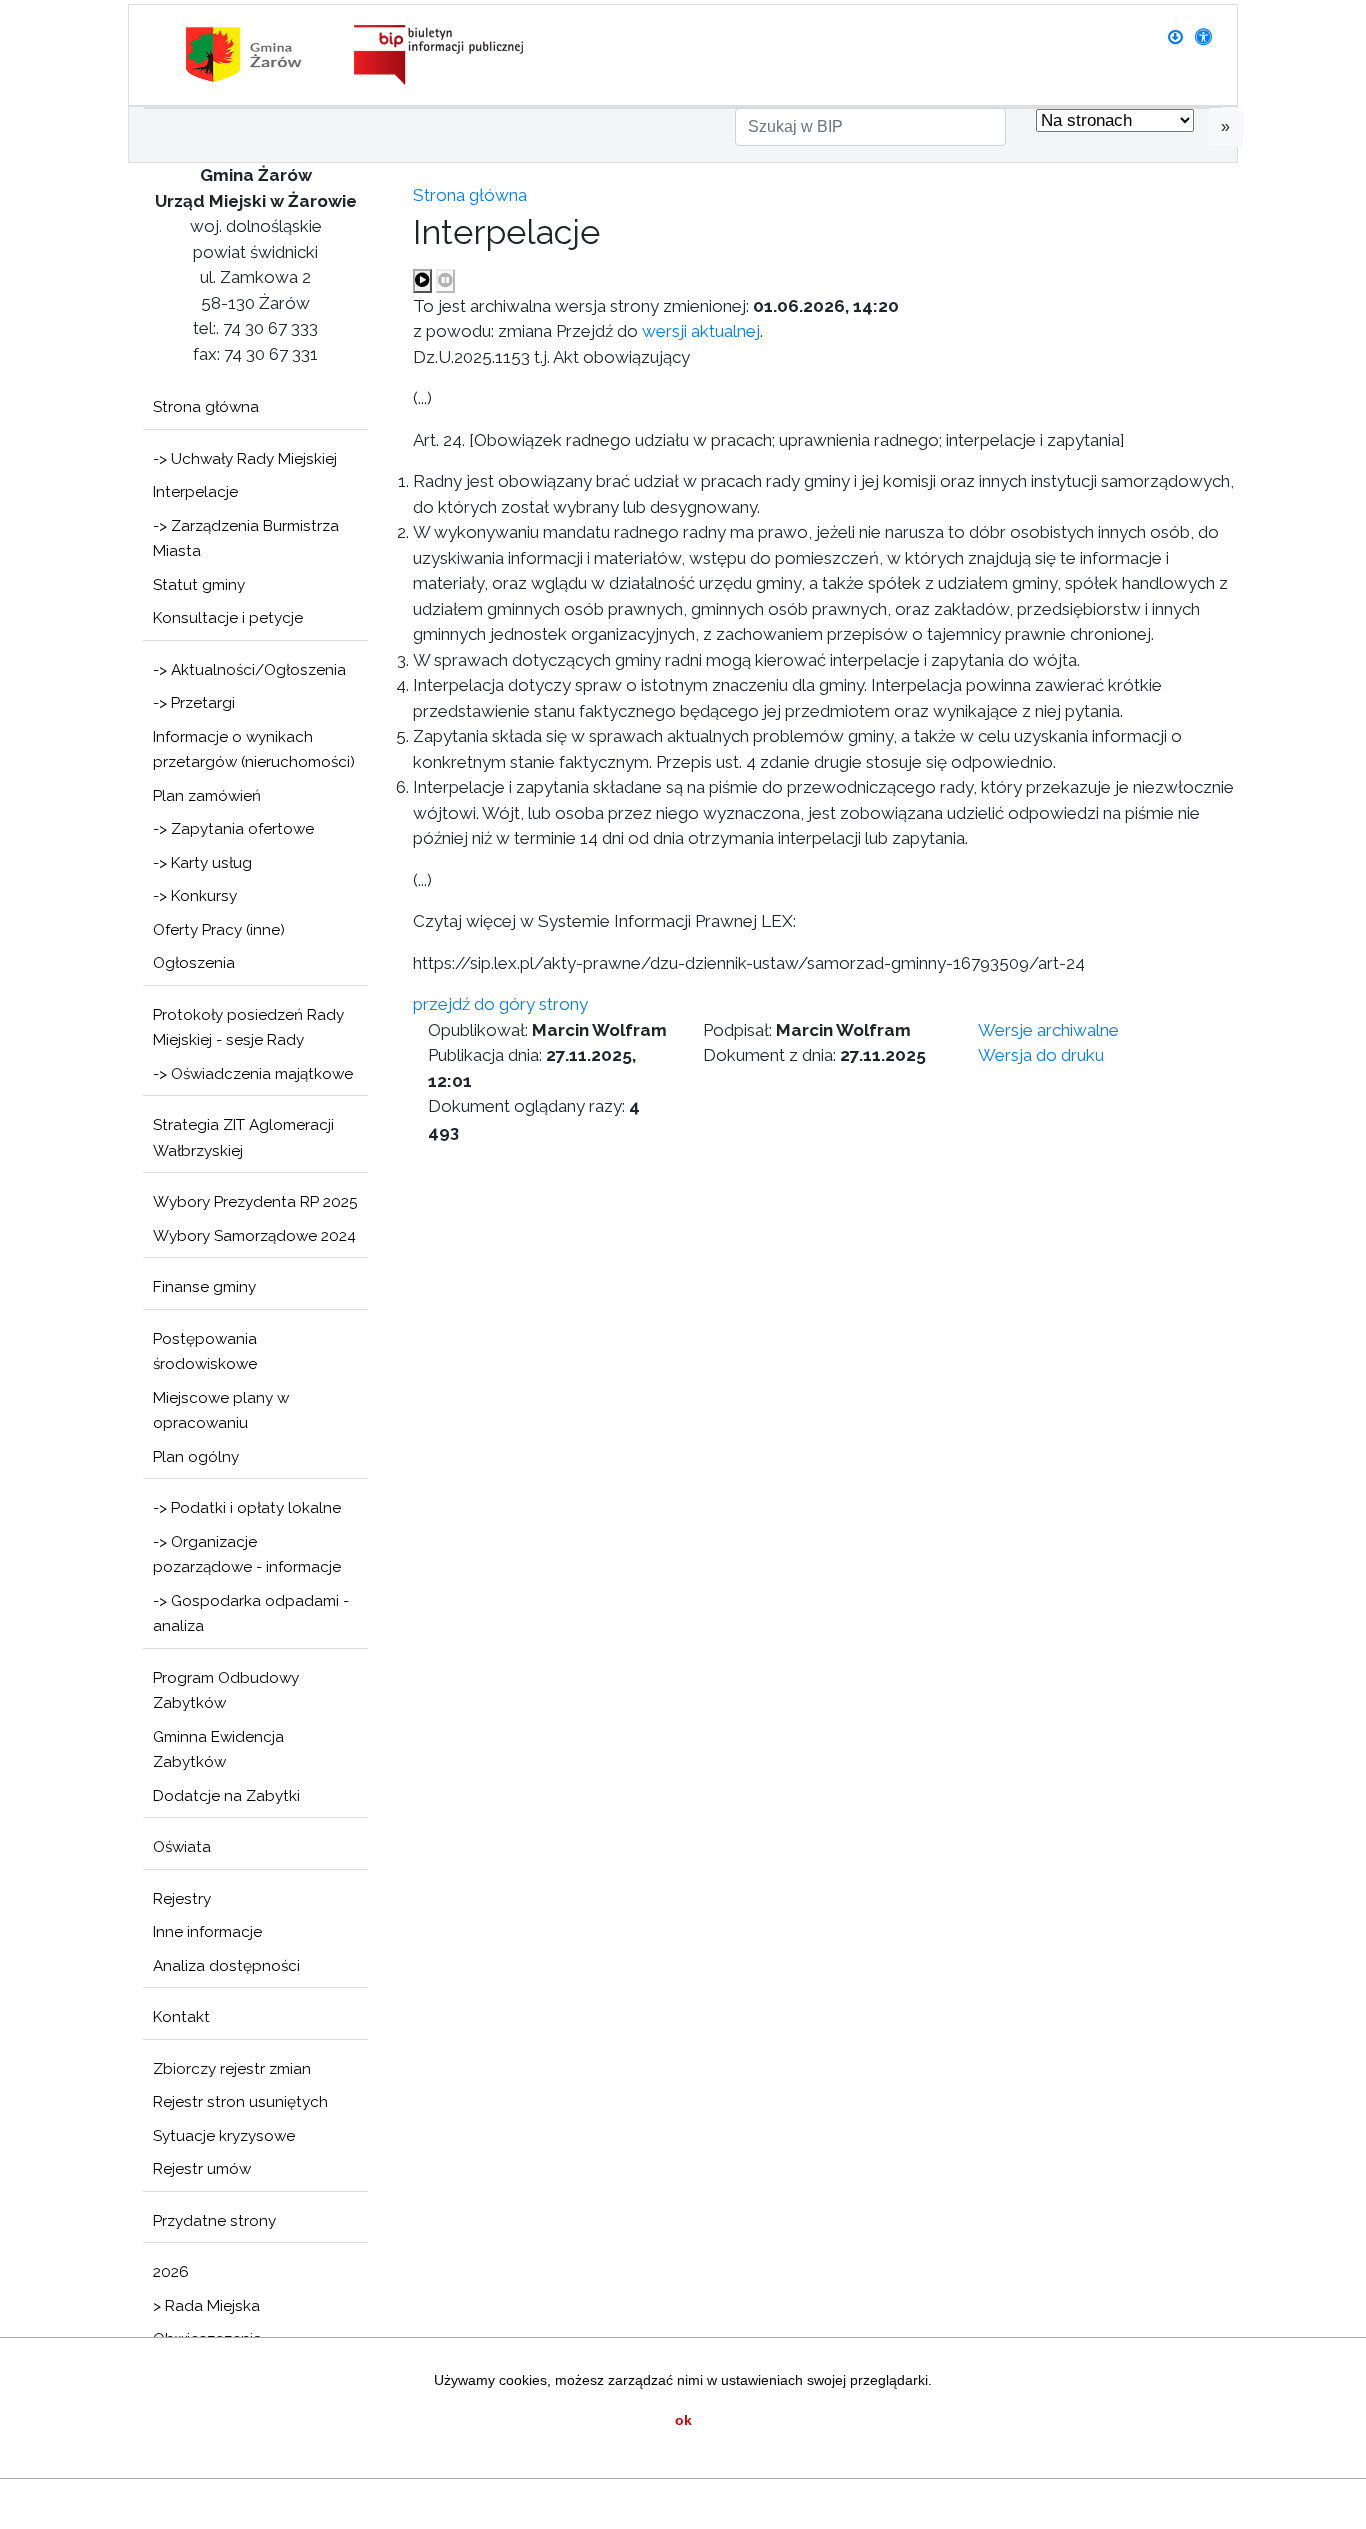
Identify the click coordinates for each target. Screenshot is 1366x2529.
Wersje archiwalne (1048, 1030)
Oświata (182, 1847)
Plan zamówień (207, 796)
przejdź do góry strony (500, 1004)
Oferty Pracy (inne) (219, 930)
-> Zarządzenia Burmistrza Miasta (246, 539)
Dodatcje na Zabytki (226, 1796)
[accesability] (1203, 37)
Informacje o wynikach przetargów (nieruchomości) (254, 750)
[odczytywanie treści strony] (422, 281)
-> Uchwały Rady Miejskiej (245, 459)
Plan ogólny (196, 1457)
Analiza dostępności (226, 1966)
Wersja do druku (1041, 1055)
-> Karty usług (202, 863)
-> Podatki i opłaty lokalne (247, 1508)
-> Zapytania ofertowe (233, 829)
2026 (171, 2272)
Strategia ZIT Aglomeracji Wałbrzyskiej (243, 1138)
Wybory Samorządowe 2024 (254, 1236)
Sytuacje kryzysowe (224, 2136)
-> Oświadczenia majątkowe (253, 1074)
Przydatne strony (214, 2221)
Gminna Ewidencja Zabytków (218, 1750)
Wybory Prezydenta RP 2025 (255, 1202)
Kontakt (181, 2017)
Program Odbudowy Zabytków (226, 1691)
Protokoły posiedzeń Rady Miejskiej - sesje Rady (248, 1028)
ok (683, 2420)
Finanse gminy (204, 1287)
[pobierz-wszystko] (1175, 37)
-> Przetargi (194, 703)
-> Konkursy (195, 896)
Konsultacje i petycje (228, 618)
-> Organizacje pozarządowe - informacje (247, 1555)
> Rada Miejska (206, 2306)
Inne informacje (207, 1932)
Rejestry (182, 1899)
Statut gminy (199, 585)
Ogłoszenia (194, 963)
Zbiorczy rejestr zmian (232, 2069)
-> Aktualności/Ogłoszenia (249, 670)
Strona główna (206, 407)
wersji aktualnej (701, 331)
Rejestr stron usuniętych (240, 2102)
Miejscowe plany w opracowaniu (221, 1411)
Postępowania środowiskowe (205, 1352)
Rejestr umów (202, 2169)
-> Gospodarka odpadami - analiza (251, 1614)
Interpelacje (195, 492)
